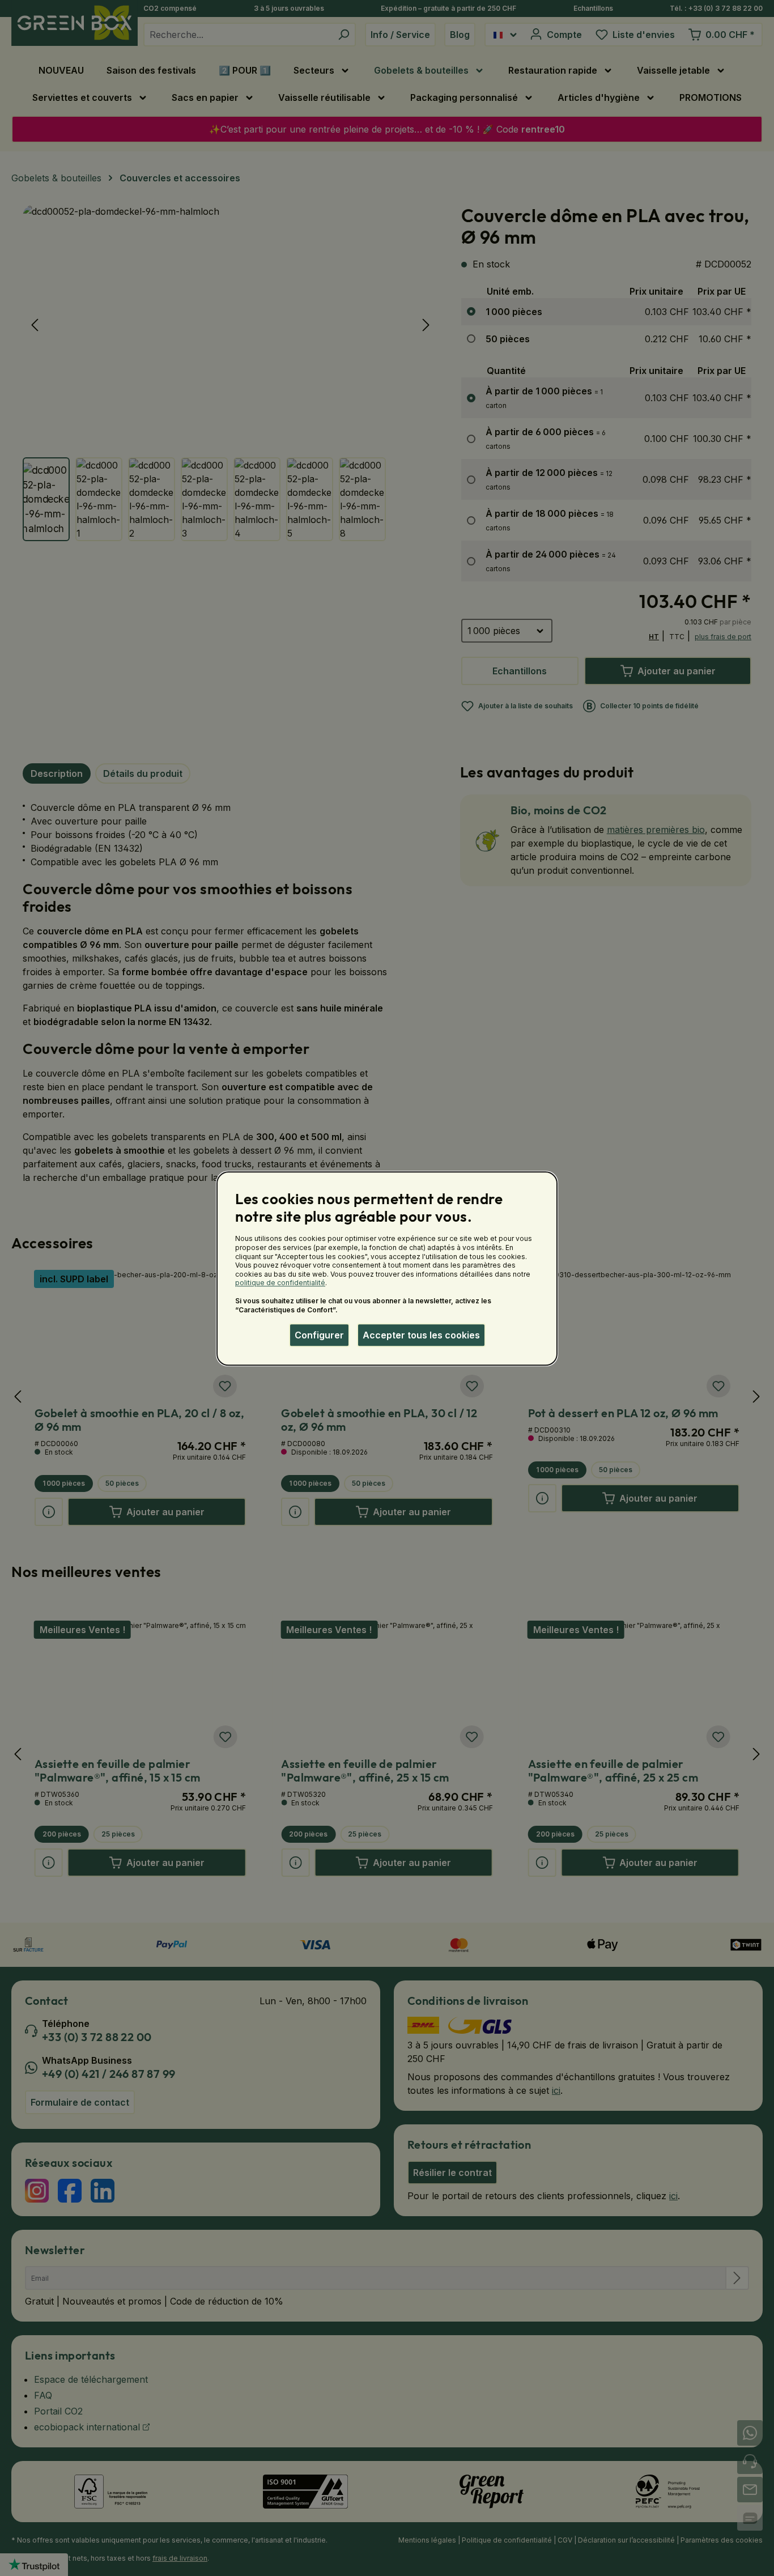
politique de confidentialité (280, 1283)
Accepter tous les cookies (421, 1335)
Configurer (319, 1335)
